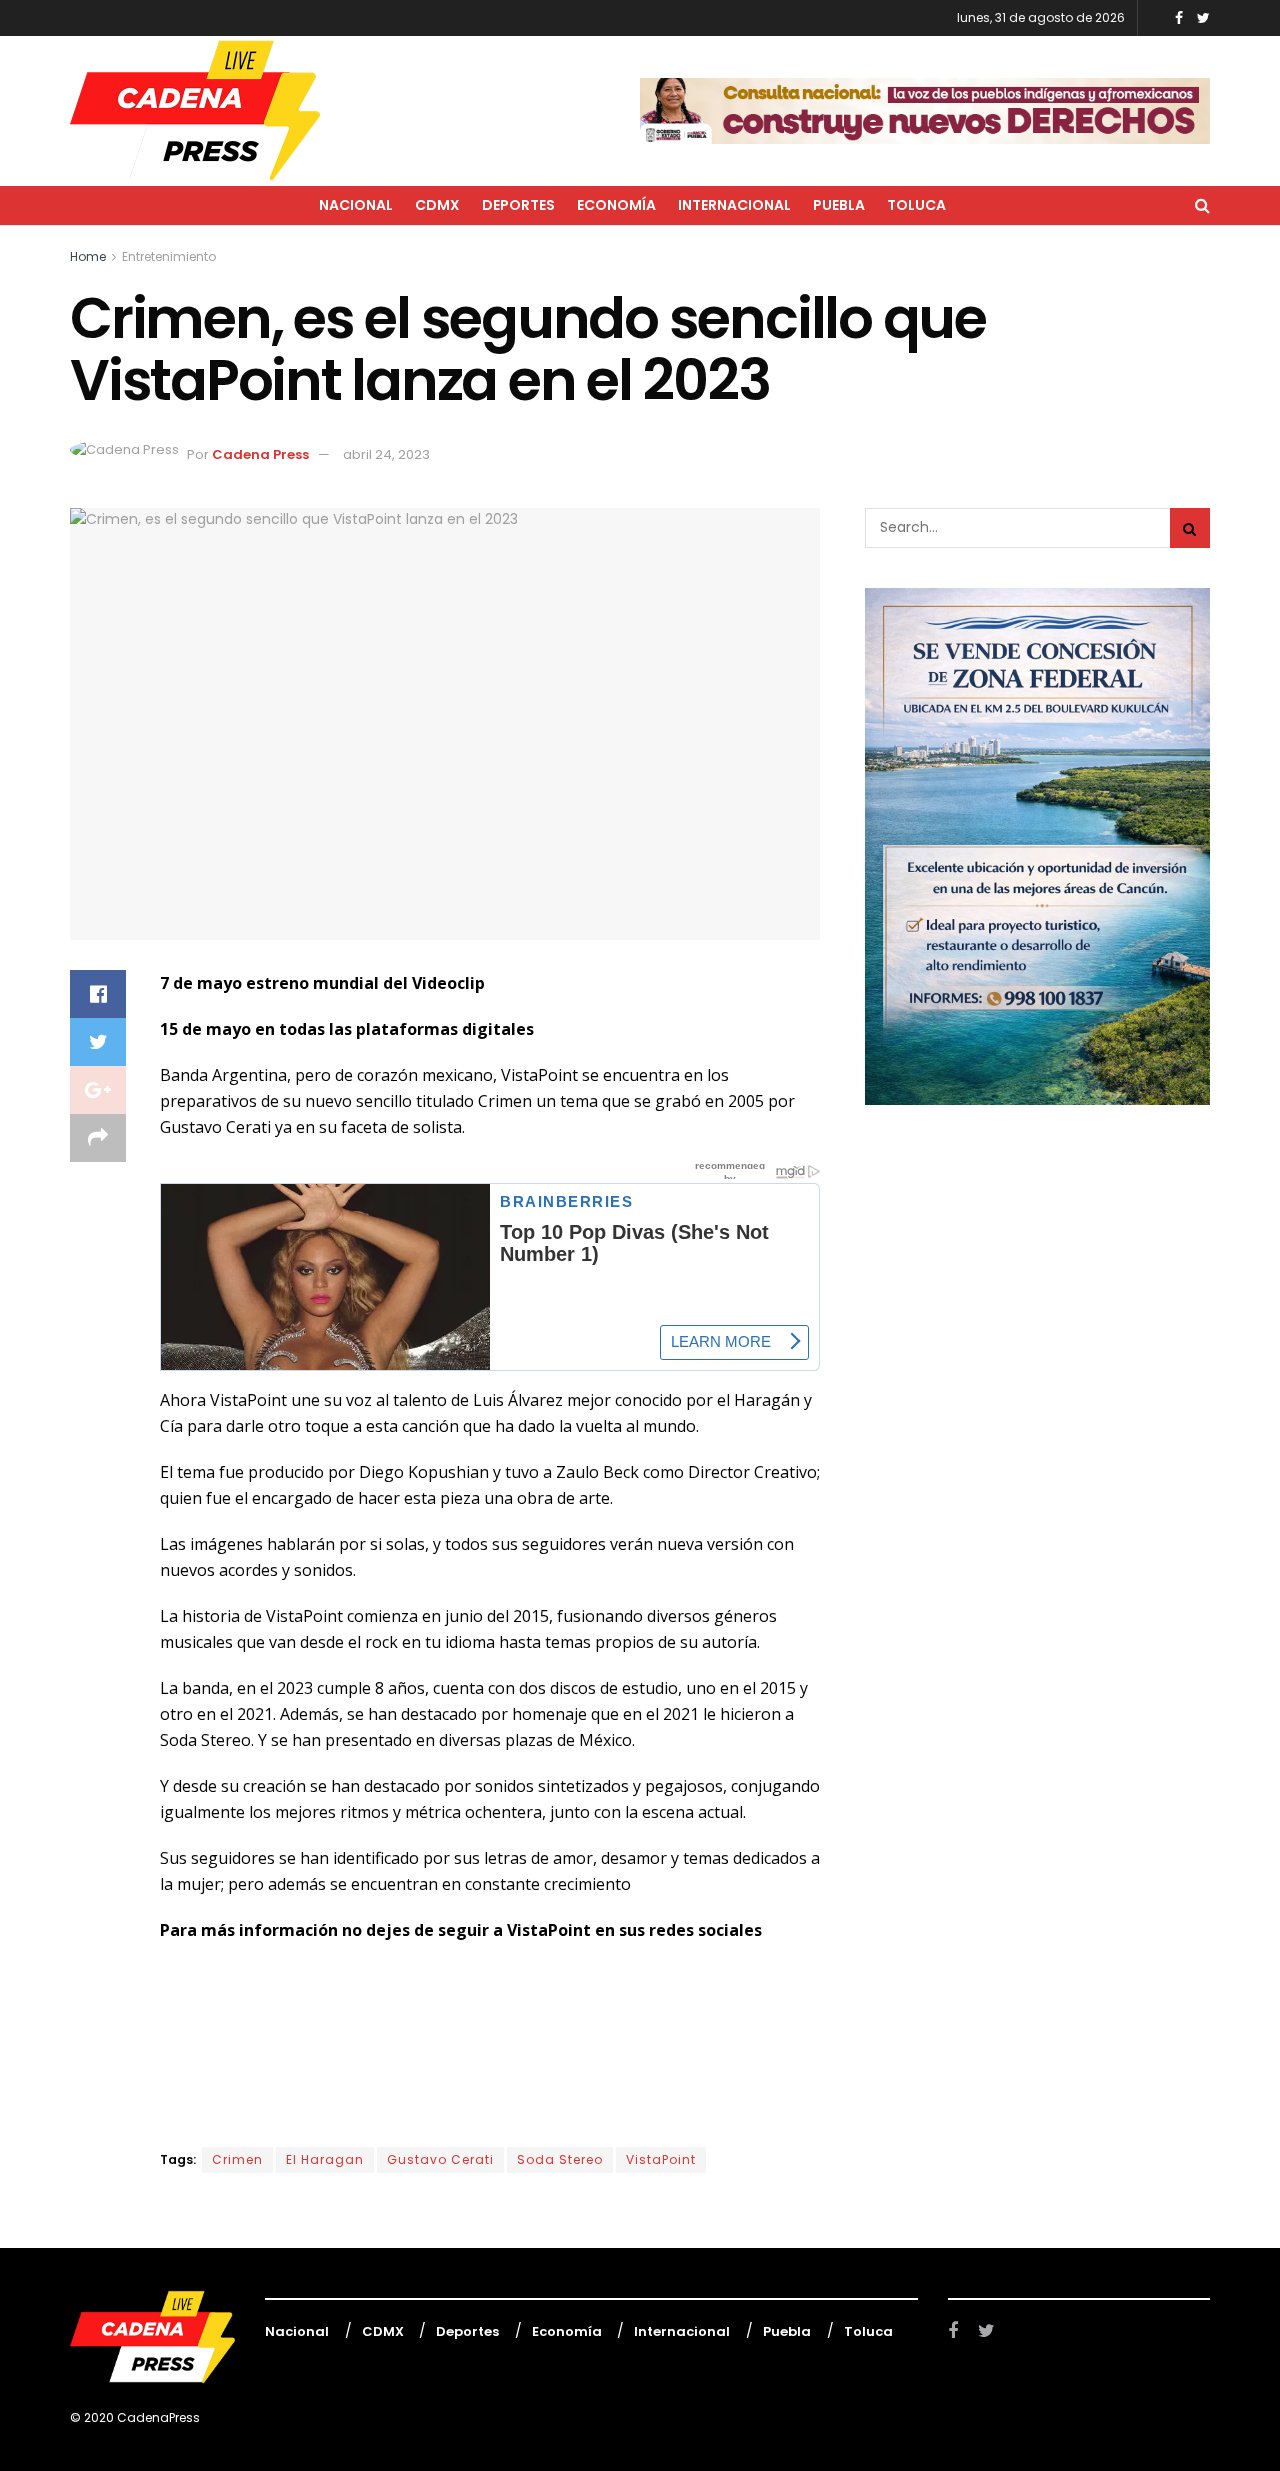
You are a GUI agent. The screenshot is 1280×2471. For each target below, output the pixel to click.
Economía (616, 205)
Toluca (916, 205)
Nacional (356, 205)
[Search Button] (1190, 528)
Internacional (734, 205)
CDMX (437, 205)
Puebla (839, 205)
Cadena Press (260, 454)
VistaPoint (661, 2159)
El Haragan (325, 2159)
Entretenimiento (169, 256)
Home (88, 256)
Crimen (237, 2159)
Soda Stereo (560, 2159)
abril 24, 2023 (386, 454)
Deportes (518, 205)
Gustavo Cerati (440, 2159)
